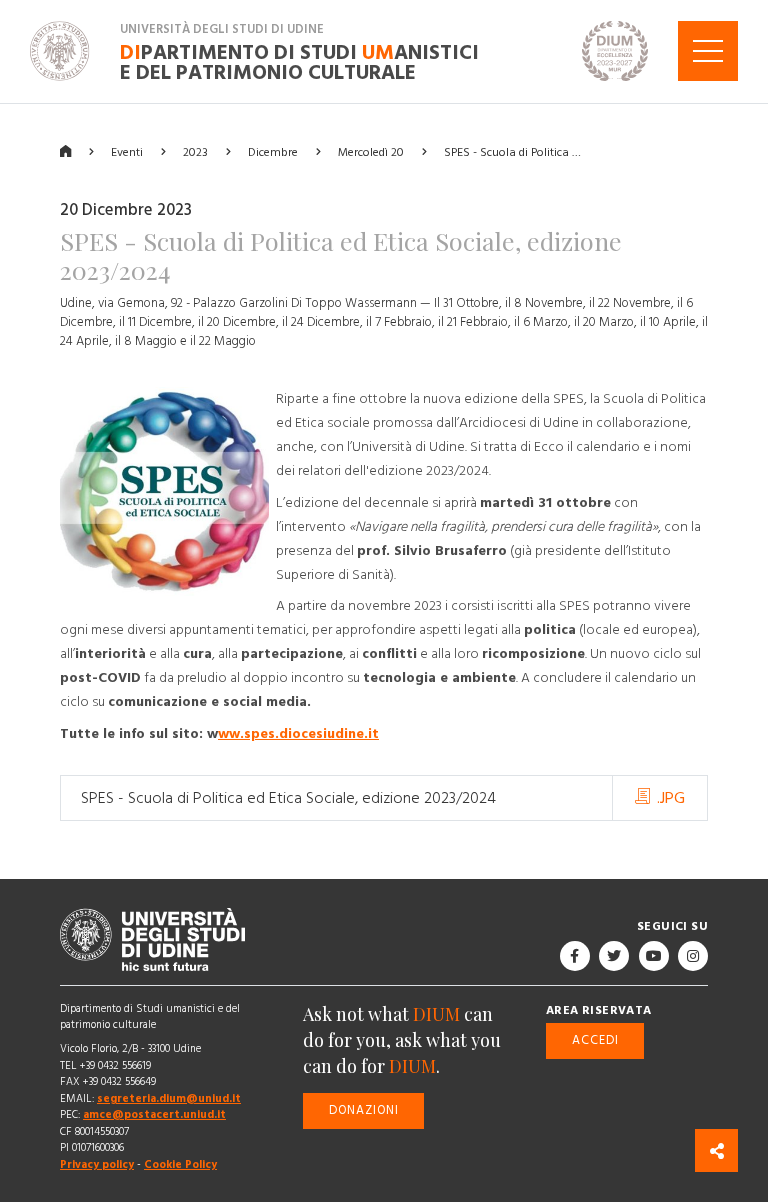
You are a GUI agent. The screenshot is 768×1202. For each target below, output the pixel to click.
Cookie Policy (180, 1164)
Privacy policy (97, 1164)
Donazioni (364, 1109)
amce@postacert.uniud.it (154, 1114)
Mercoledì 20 (371, 151)
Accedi (595, 1039)
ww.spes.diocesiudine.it (298, 734)
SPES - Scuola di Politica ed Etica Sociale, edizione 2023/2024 (288, 798)
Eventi (127, 151)
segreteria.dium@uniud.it (169, 1098)
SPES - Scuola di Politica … (512, 151)
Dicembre (273, 151)
